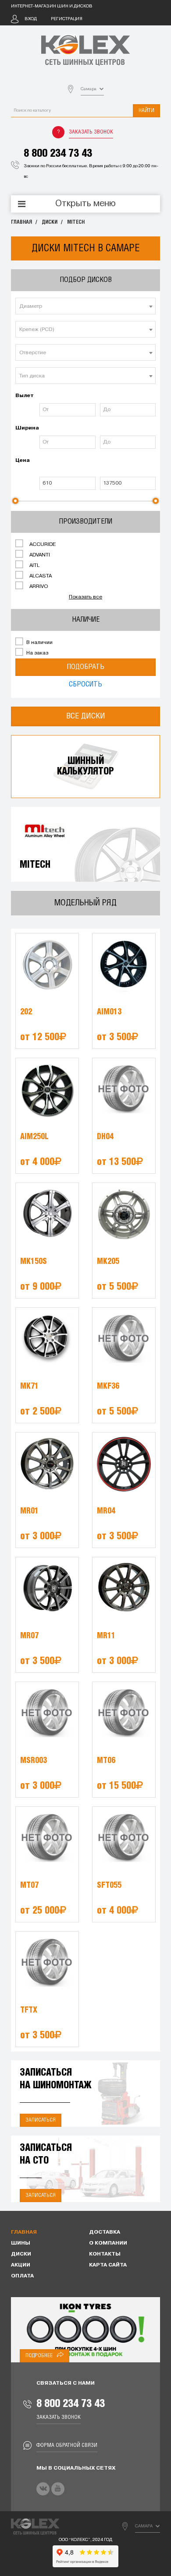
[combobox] (85, 306)
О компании (108, 2243)
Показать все (85, 597)
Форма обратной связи (67, 2445)
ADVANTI (39, 555)
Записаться (41, 2120)
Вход (31, 19)
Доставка (105, 2232)
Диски (50, 222)
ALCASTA (40, 576)
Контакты (105, 2254)
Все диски (86, 716)
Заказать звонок (91, 132)
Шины (21, 2243)
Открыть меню (85, 204)
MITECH (76, 222)
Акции (21, 2265)
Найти (146, 111)
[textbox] (85, 306)
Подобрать (85, 667)
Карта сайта (108, 2265)
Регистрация (67, 19)
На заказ (37, 653)
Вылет (25, 396)
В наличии (39, 643)
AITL (34, 566)
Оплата (22, 2276)
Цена (23, 461)
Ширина (26, 428)
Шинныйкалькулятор (85, 766)
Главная (21, 222)
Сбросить (85, 684)
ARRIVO (38, 587)
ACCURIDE (42, 545)
